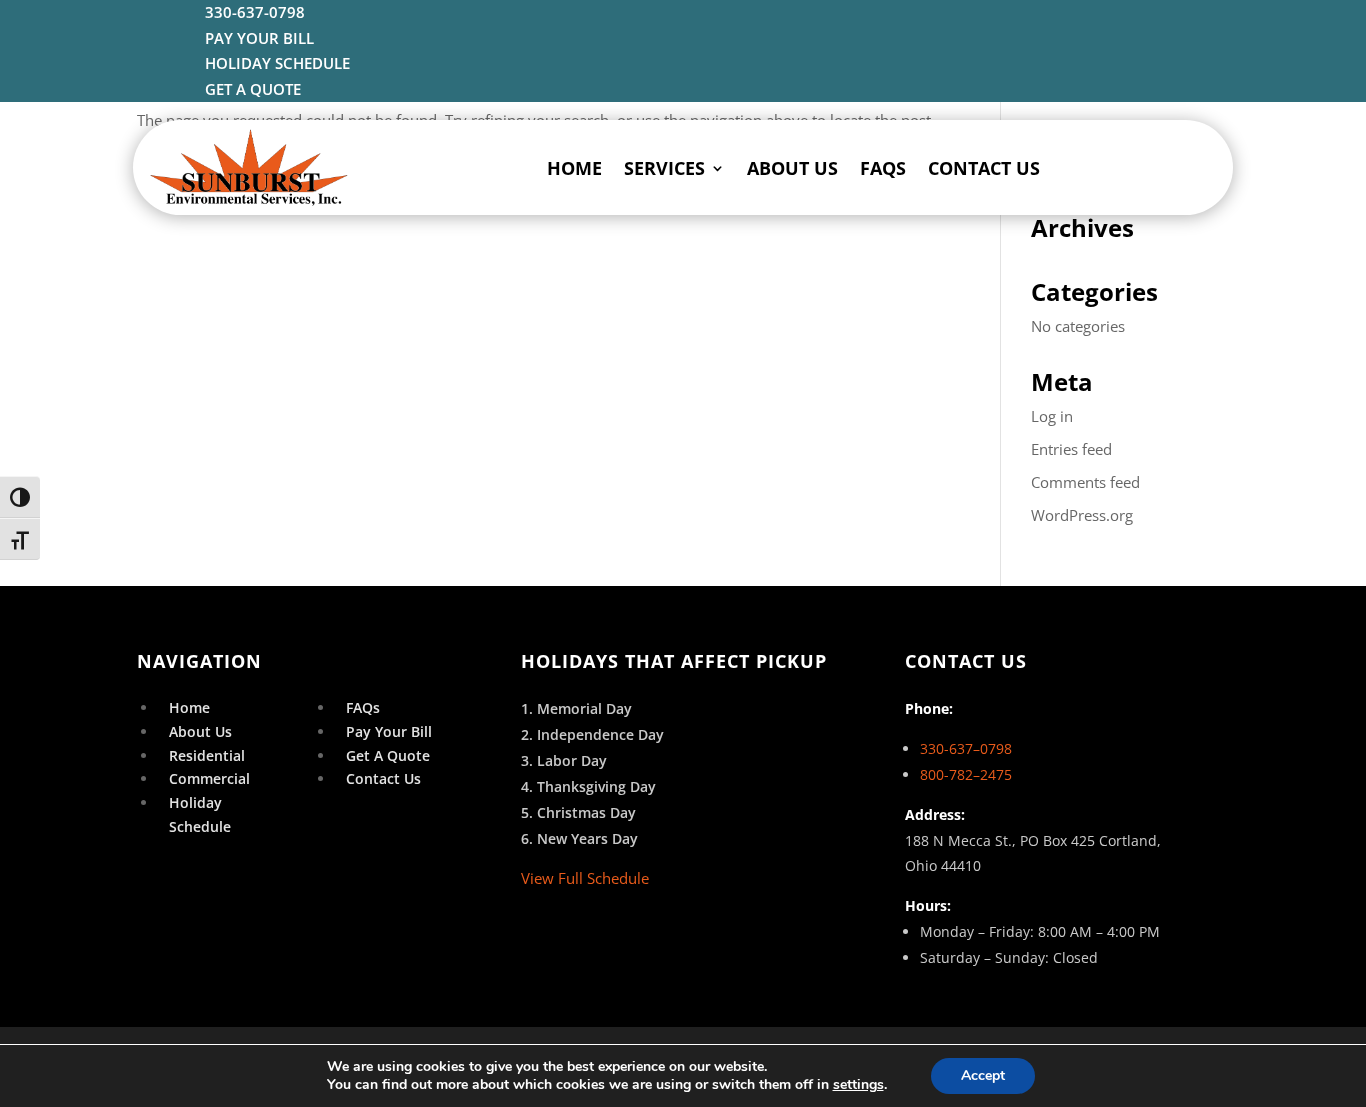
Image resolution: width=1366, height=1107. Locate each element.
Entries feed (1071, 449)
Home (574, 168)
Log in (1052, 416)
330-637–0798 (966, 748)
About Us (792, 168)
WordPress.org (1082, 515)
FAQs (883, 168)
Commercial (209, 778)
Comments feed (1085, 482)
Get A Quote (388, 755)
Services (664, 168)
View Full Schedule (585, 878)
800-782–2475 (966, 774)
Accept (983, 1075)
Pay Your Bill (389, 731)
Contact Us (984, 168)
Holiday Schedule (200, 814)
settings (858, 1085)
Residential (207, 755)
